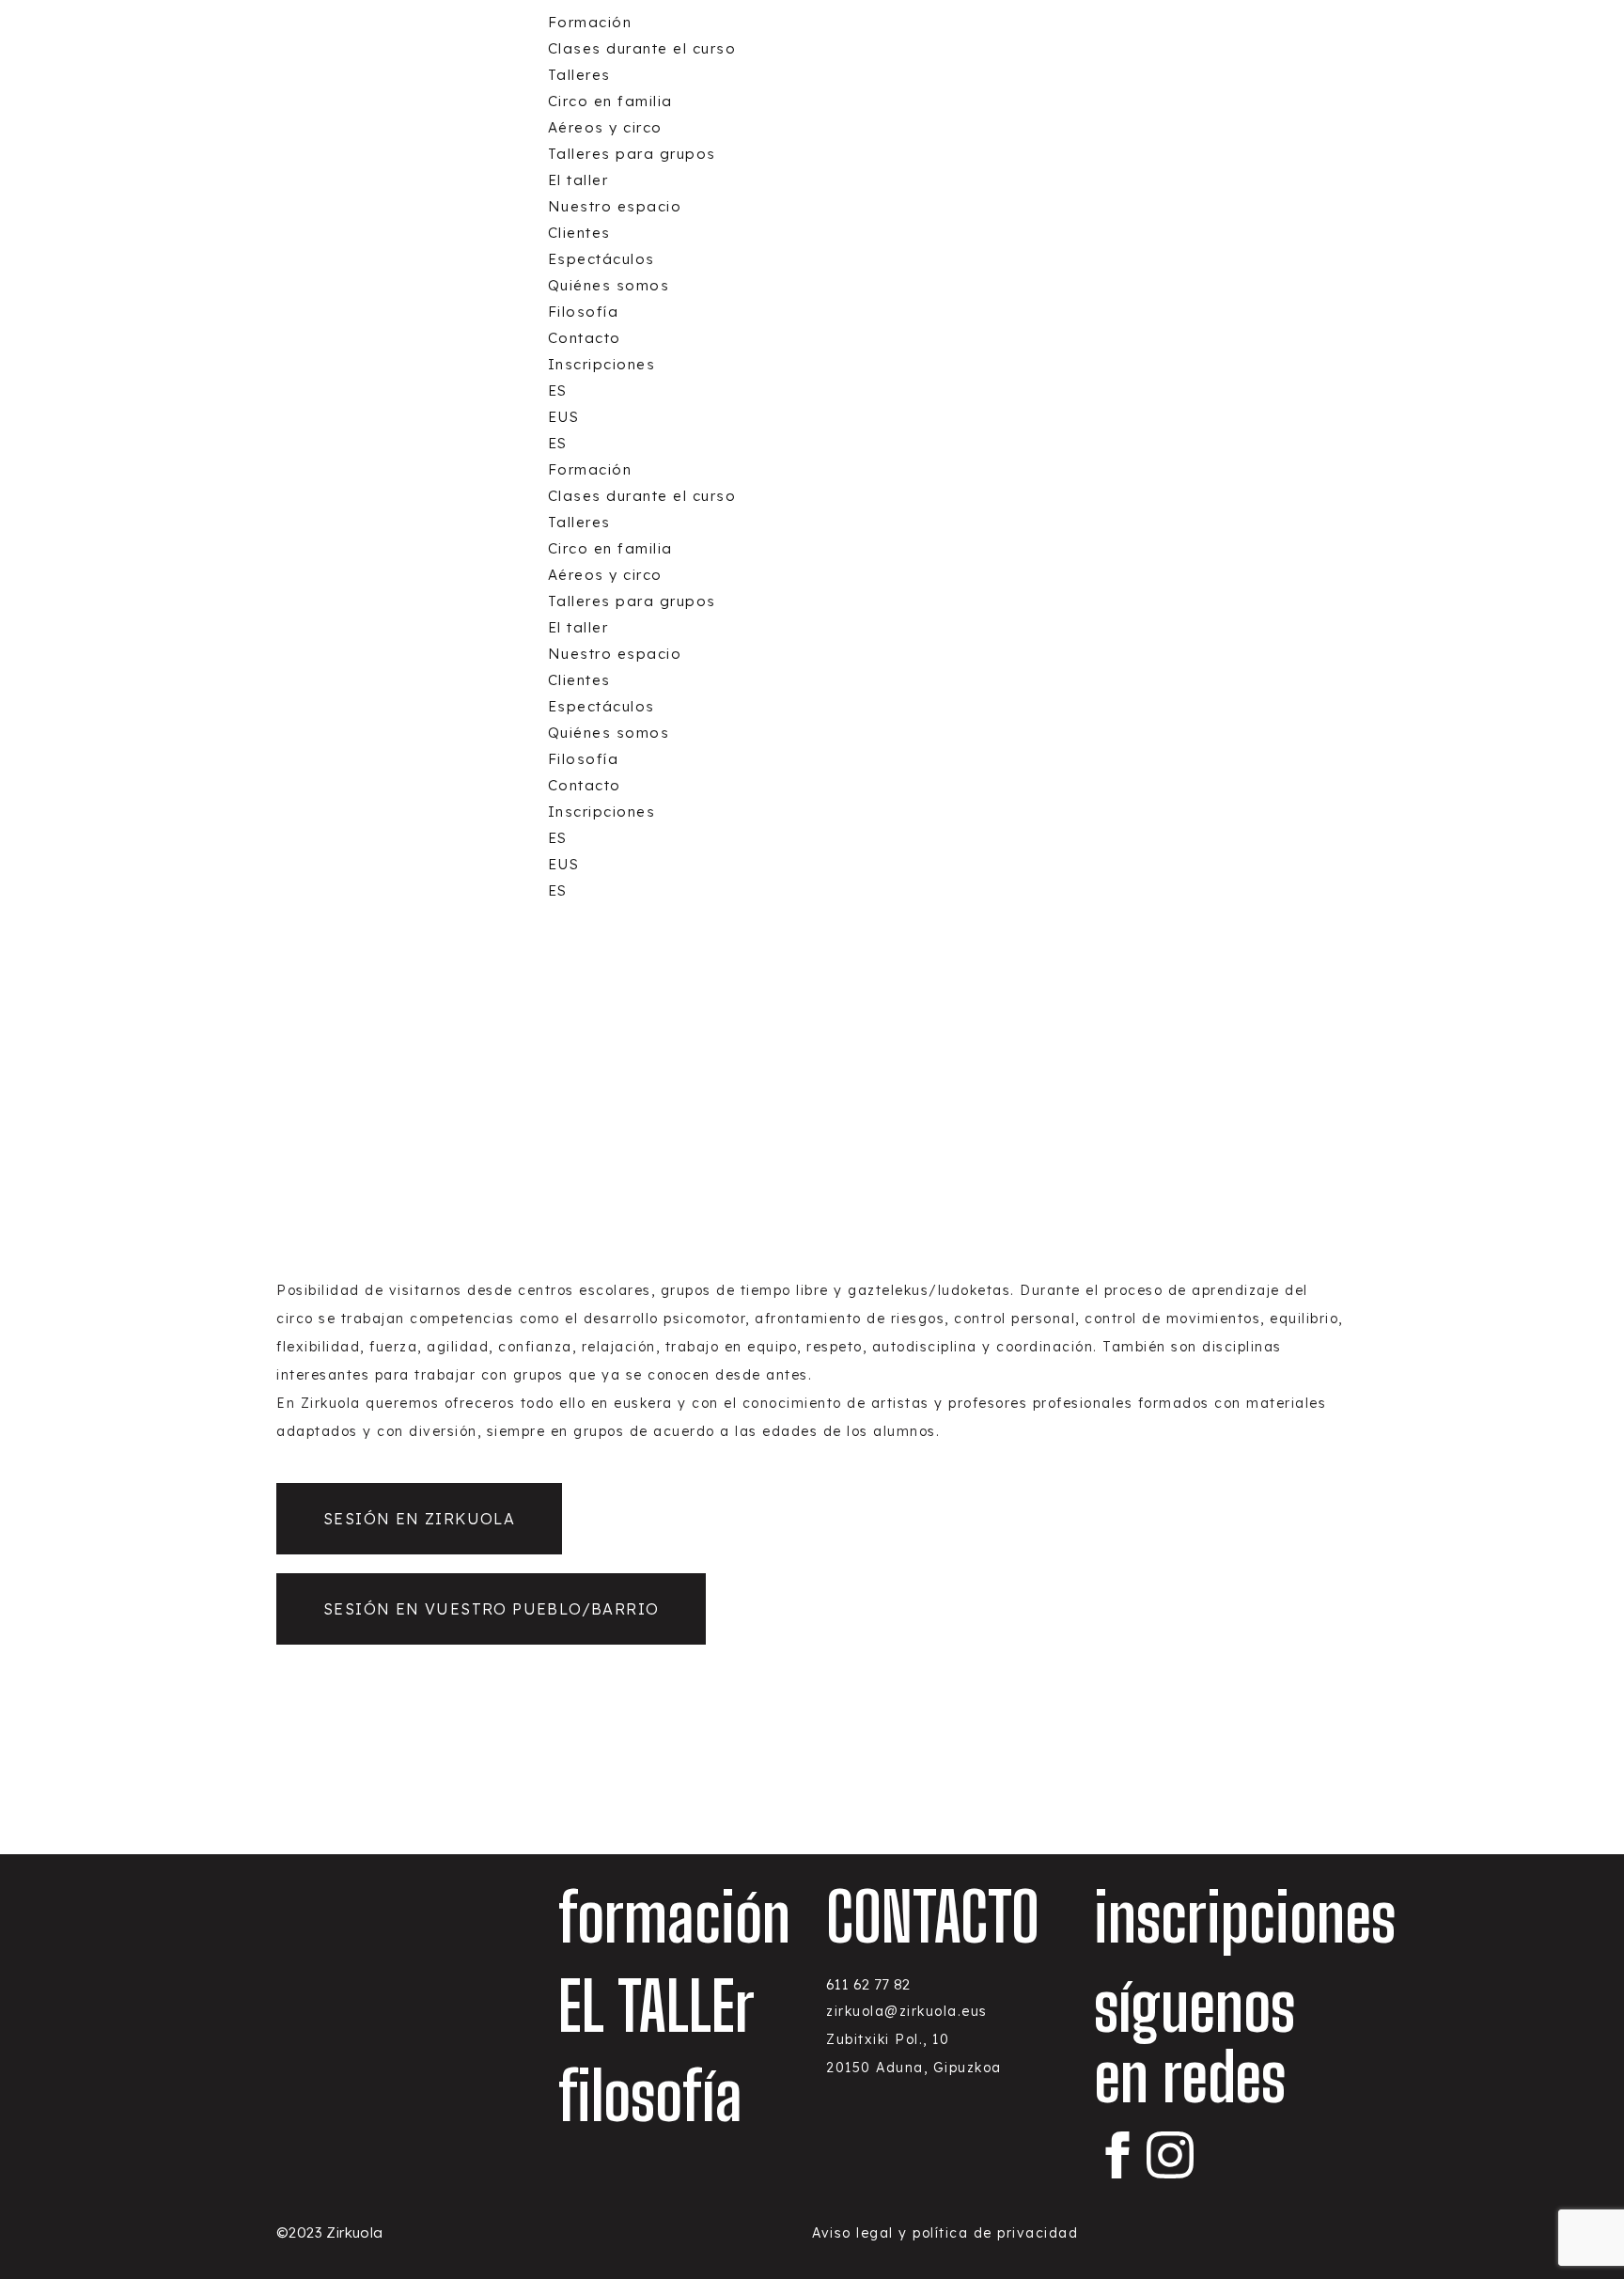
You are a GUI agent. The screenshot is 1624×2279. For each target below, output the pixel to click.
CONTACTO (933, 1917)
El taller (578, 180)
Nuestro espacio (615, 206)
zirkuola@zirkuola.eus (907, 2011)
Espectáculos (601, 259)
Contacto (585, 338)
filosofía (650, 2096)
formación (633, 1001)
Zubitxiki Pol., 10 (888, 2039)
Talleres (579, 75)
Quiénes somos (609, 285)
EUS (564, 417)
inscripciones (1245, 1917)
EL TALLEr (656, 2006)
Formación (590, 22)
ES (558, 390)
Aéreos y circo (605, 127)
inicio (561, 1001)
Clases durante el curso (642, 48)
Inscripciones (602, 364)
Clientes (579, 233)
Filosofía (584, 312)
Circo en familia (610, 101)
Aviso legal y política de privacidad (945, 2233)
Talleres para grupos (632, 154)
